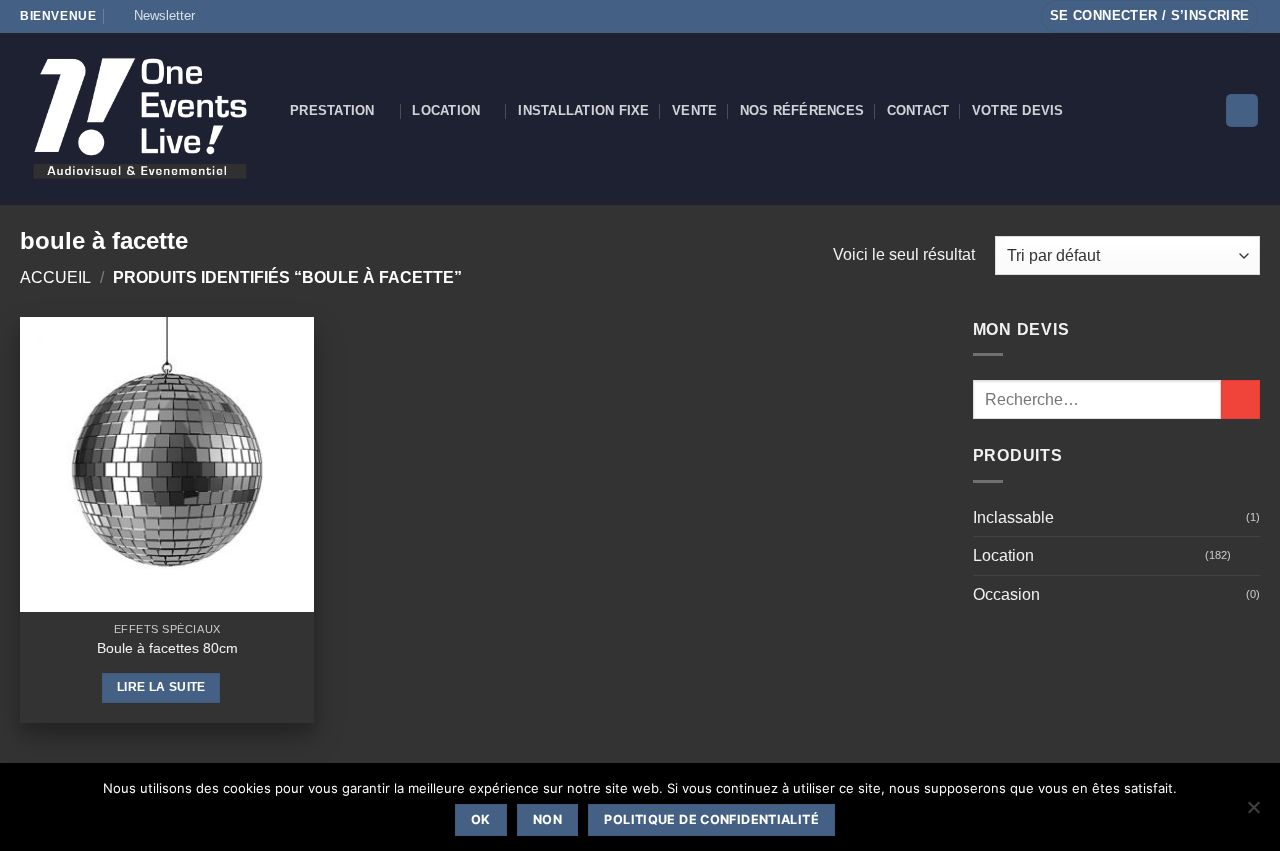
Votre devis (1018, 110)
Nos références (802, 110)
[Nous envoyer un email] (292, 16)
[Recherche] (1242, 110)
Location (446, 110)
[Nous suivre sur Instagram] (235, 16)
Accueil (55, 277)
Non (547, 819)
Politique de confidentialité (711, 819)
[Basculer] (1248, 556)
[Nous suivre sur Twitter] (273, 16)
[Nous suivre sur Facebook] (216, 16)
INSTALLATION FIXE (583, 110)
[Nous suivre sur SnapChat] (254, 16)
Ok (481, 819)
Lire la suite (161, 687)
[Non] (1253, 813)
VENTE (694, 110)
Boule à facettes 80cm (167, 648)
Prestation (332, 110)
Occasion (1006, 594)
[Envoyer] (1240, 399)
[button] (155, 16)
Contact (918, 110)
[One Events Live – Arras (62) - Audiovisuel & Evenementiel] (140, 118)
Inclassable (1013, 517)
